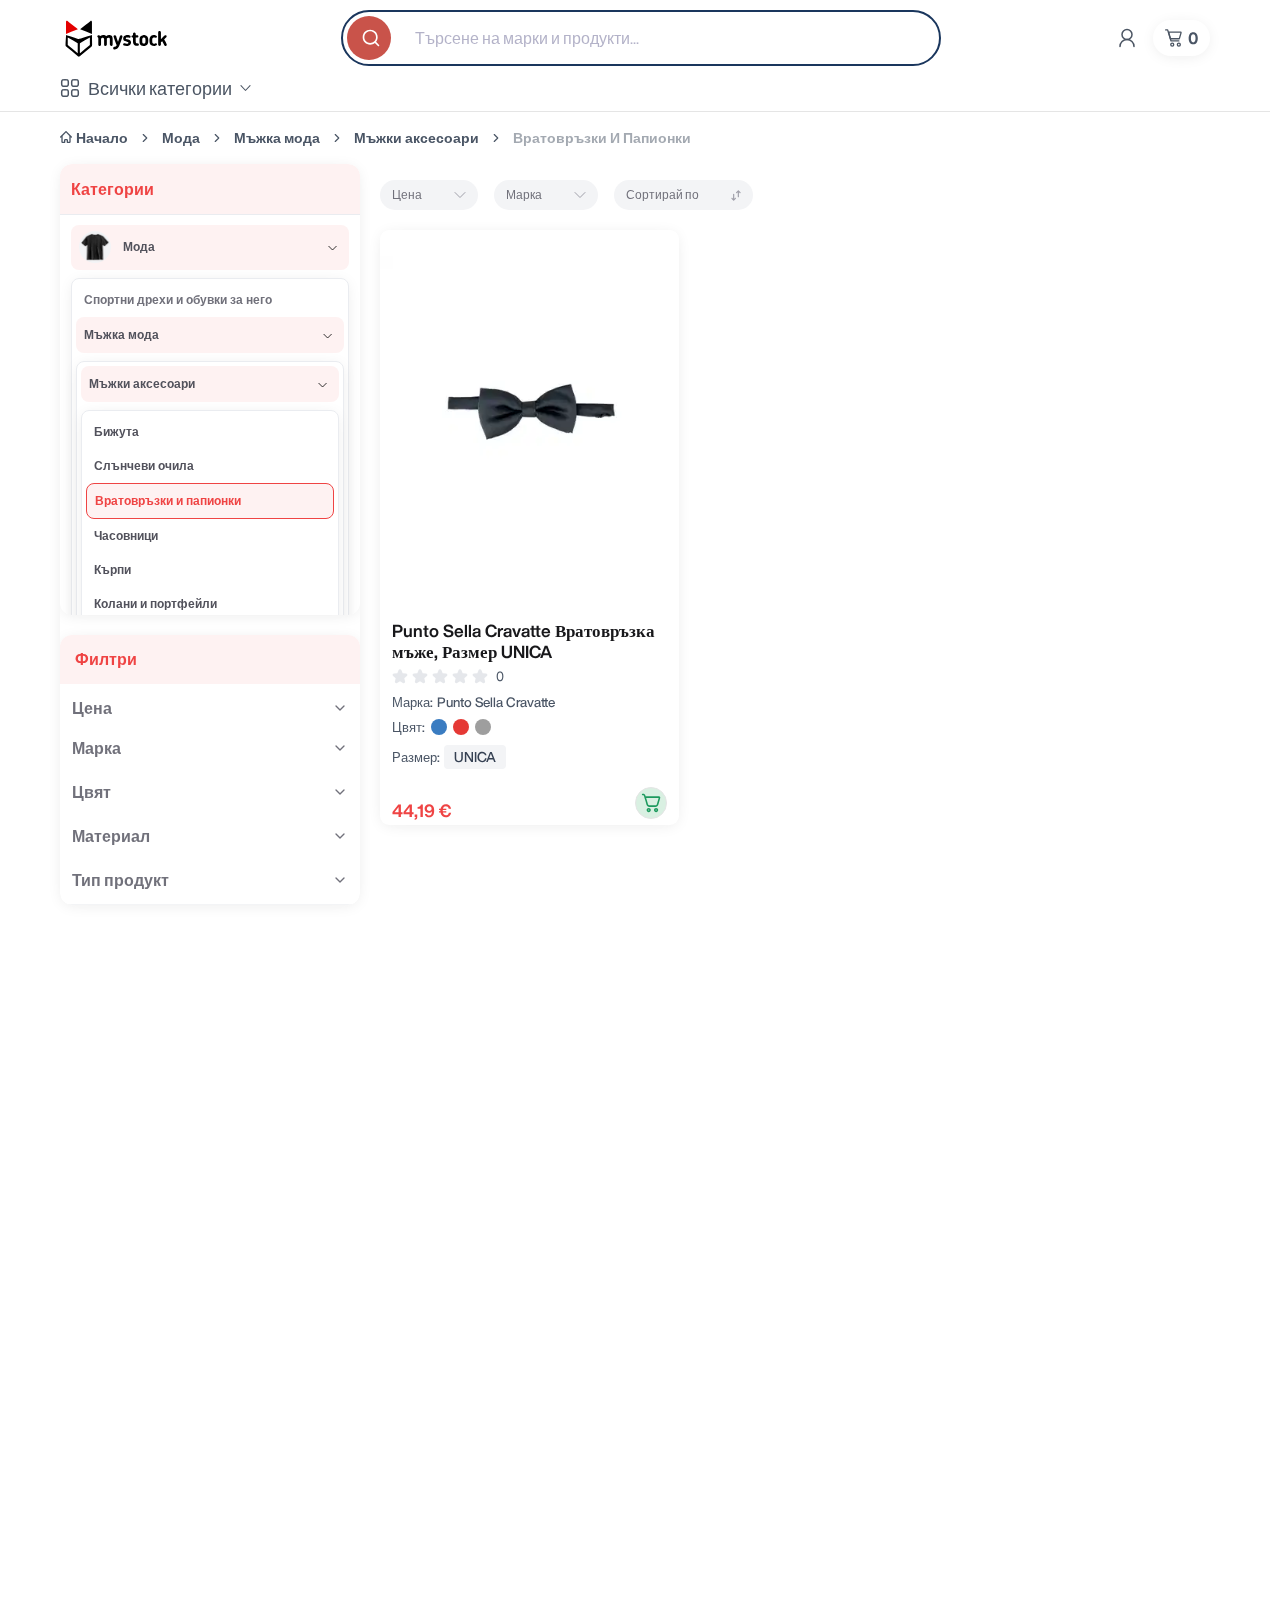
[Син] (439, 727)
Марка (524, 194)
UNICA (475, 757)
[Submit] (371, 38)
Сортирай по (662, 194)
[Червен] (461, 727)
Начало (102, 138)
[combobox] (641, 38)
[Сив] (483, 727)
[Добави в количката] (651, 803)
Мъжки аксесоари (416, 138)
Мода (181, 138)
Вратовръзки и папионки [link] (602, 138)
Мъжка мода (277, 138)
